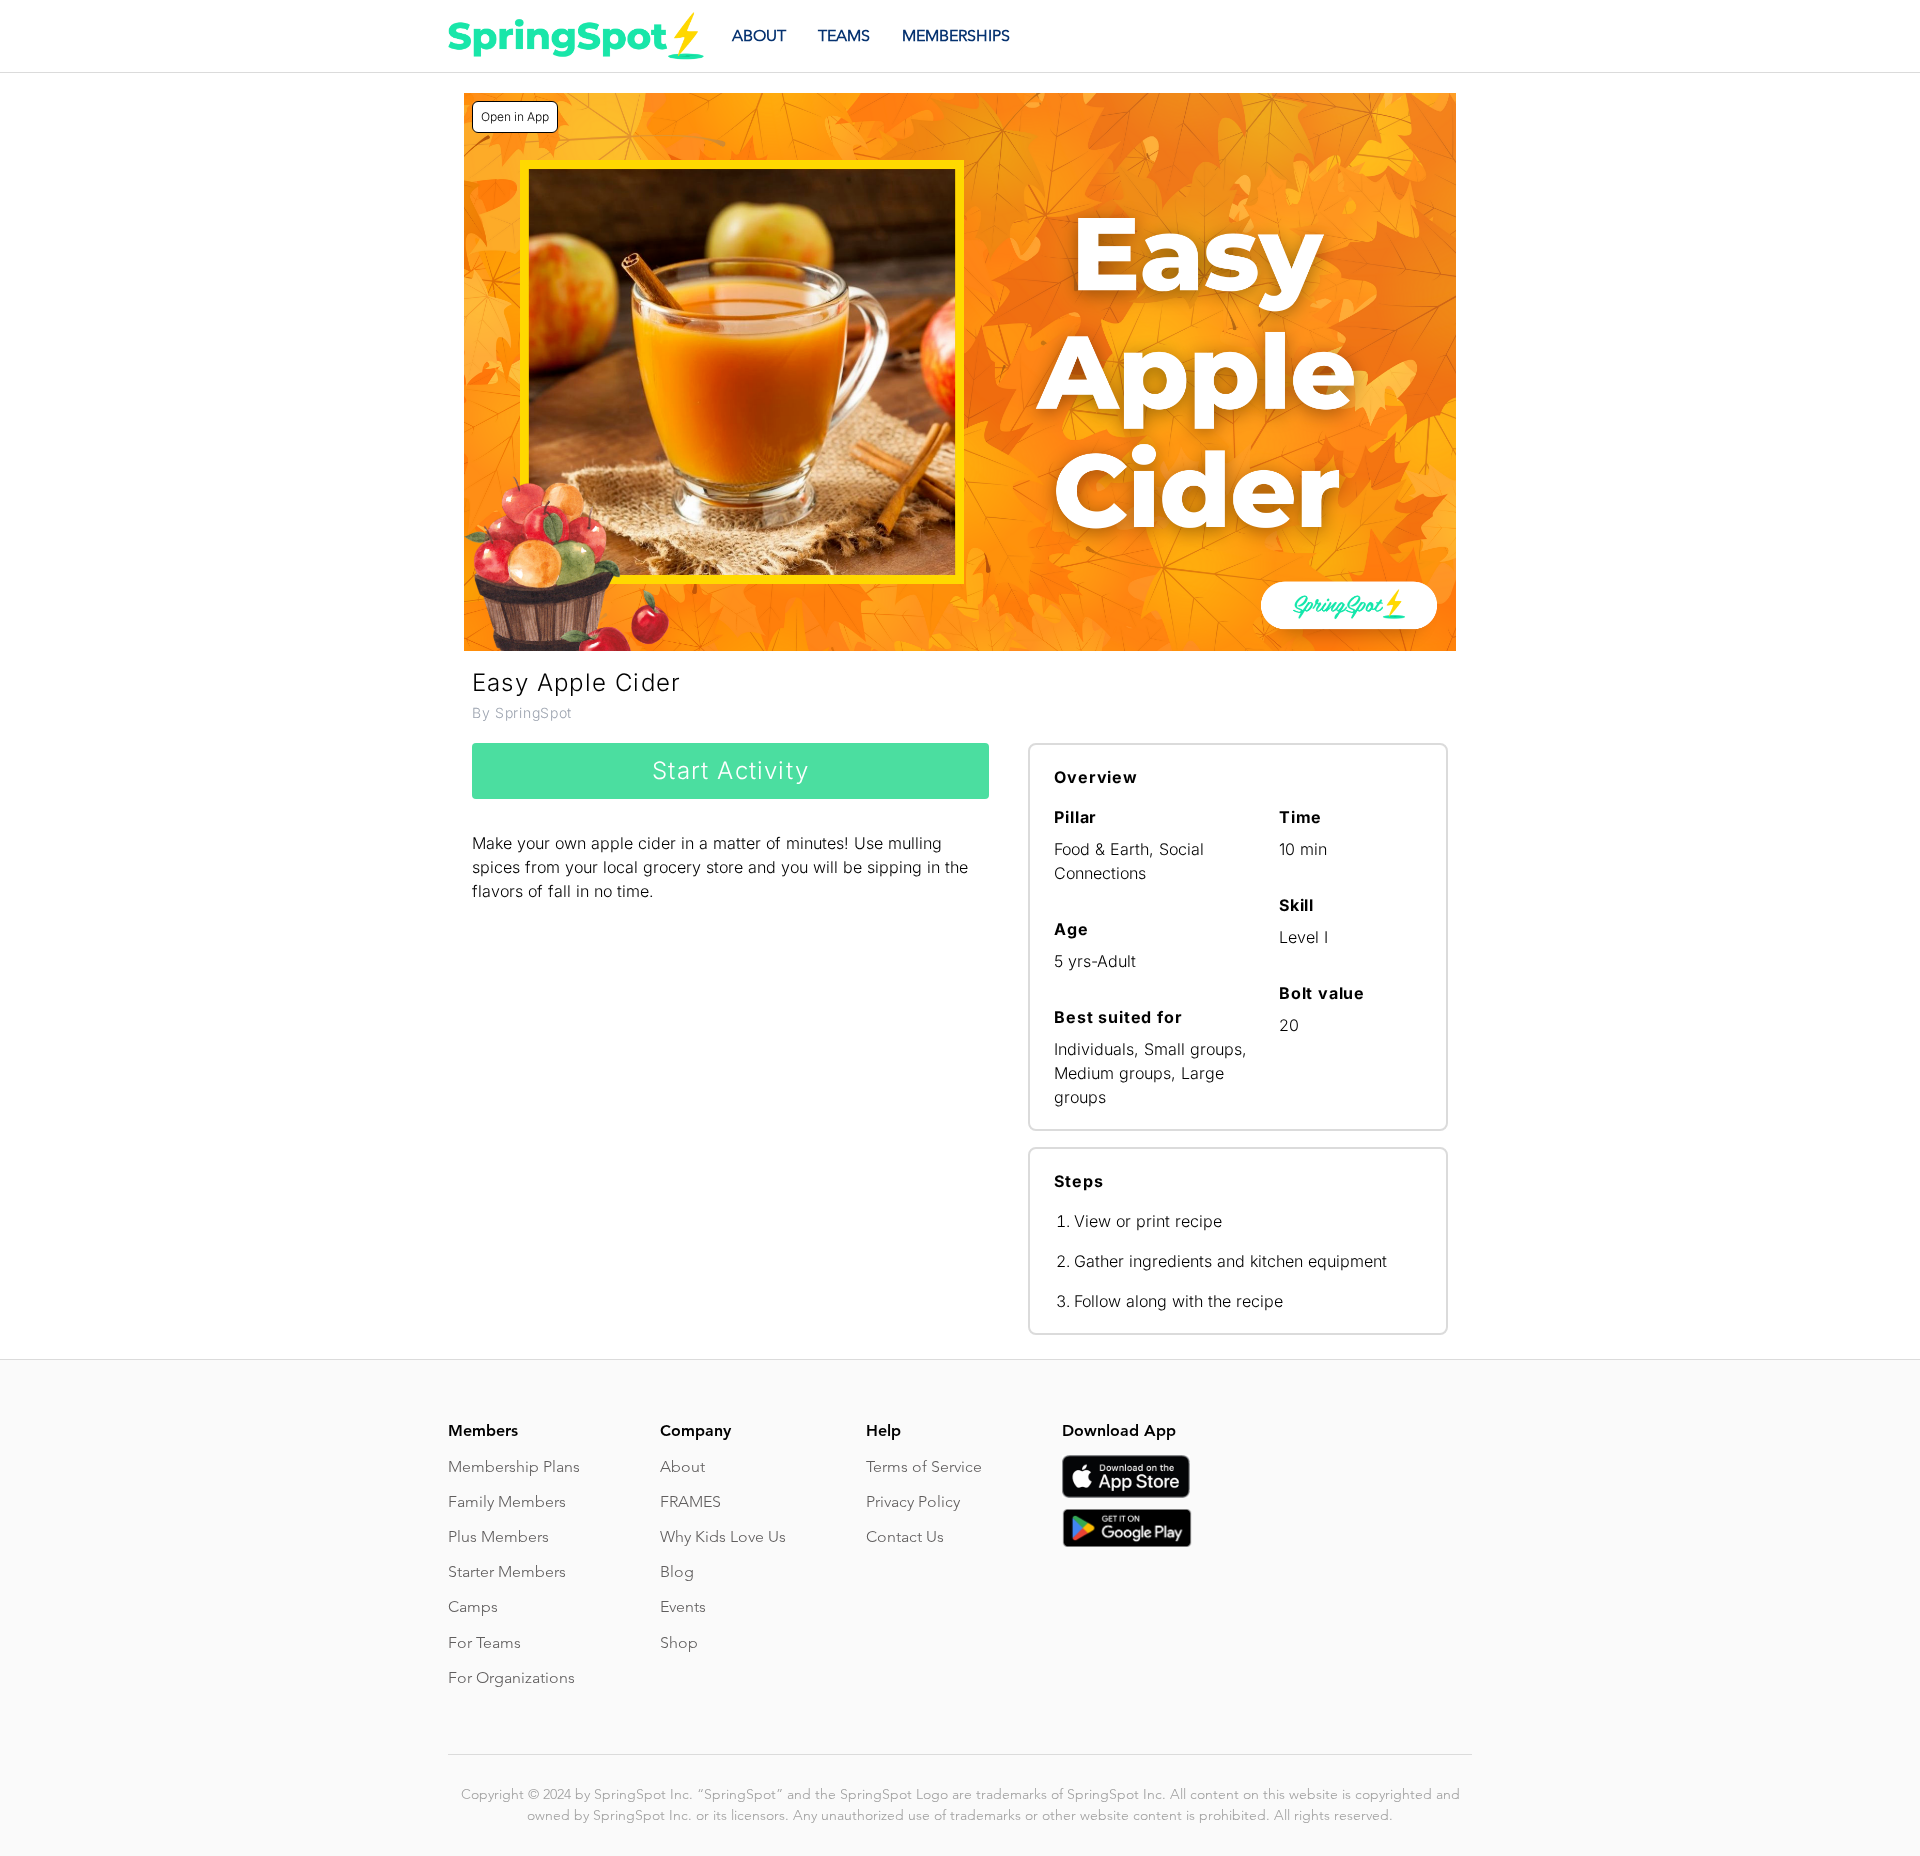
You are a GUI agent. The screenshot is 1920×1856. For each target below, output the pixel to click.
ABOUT (759, 35)
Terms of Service (924, 1466)
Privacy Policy (913, 1501)
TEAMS (844, 35)
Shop (679, 1642)
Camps (473, 1606)
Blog (677, 1571)
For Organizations (511, 1677)
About (682, 1466)
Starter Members (507, 1571)
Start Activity (730, 770)
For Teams (484, 1642)
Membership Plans (514, 1466)
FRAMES (690, 1501)
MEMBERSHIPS (956, 35)
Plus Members (498, 1536)
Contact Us (905, 1536)
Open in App (515, 116)
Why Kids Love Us (723, 1536)
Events (683, 1606)
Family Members (507, 1501)
